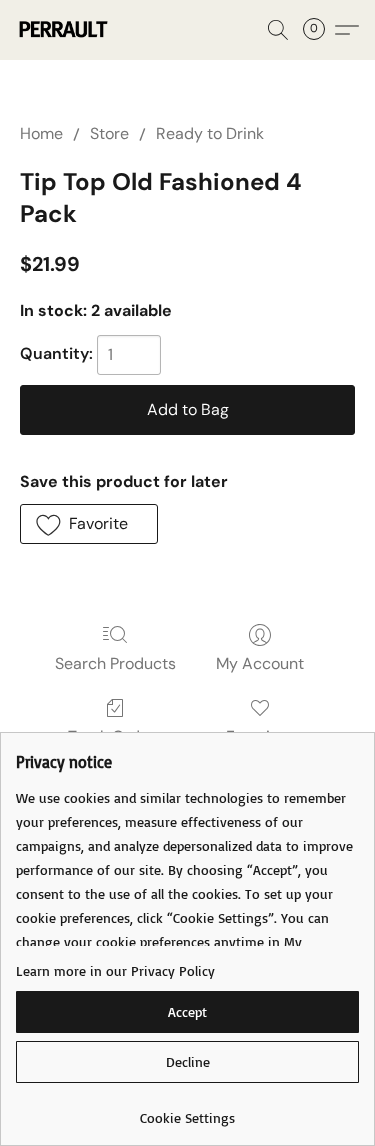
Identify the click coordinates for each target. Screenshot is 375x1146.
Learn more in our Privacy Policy (115, 970)
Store (109, 133)
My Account (260, 663)
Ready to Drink (210, 133)
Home (41, 133)
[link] (187, 1110)
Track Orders (115, 736)
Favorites (259, 736)
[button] (64, 30)
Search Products (115, 663)
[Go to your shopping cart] (320, 30)
